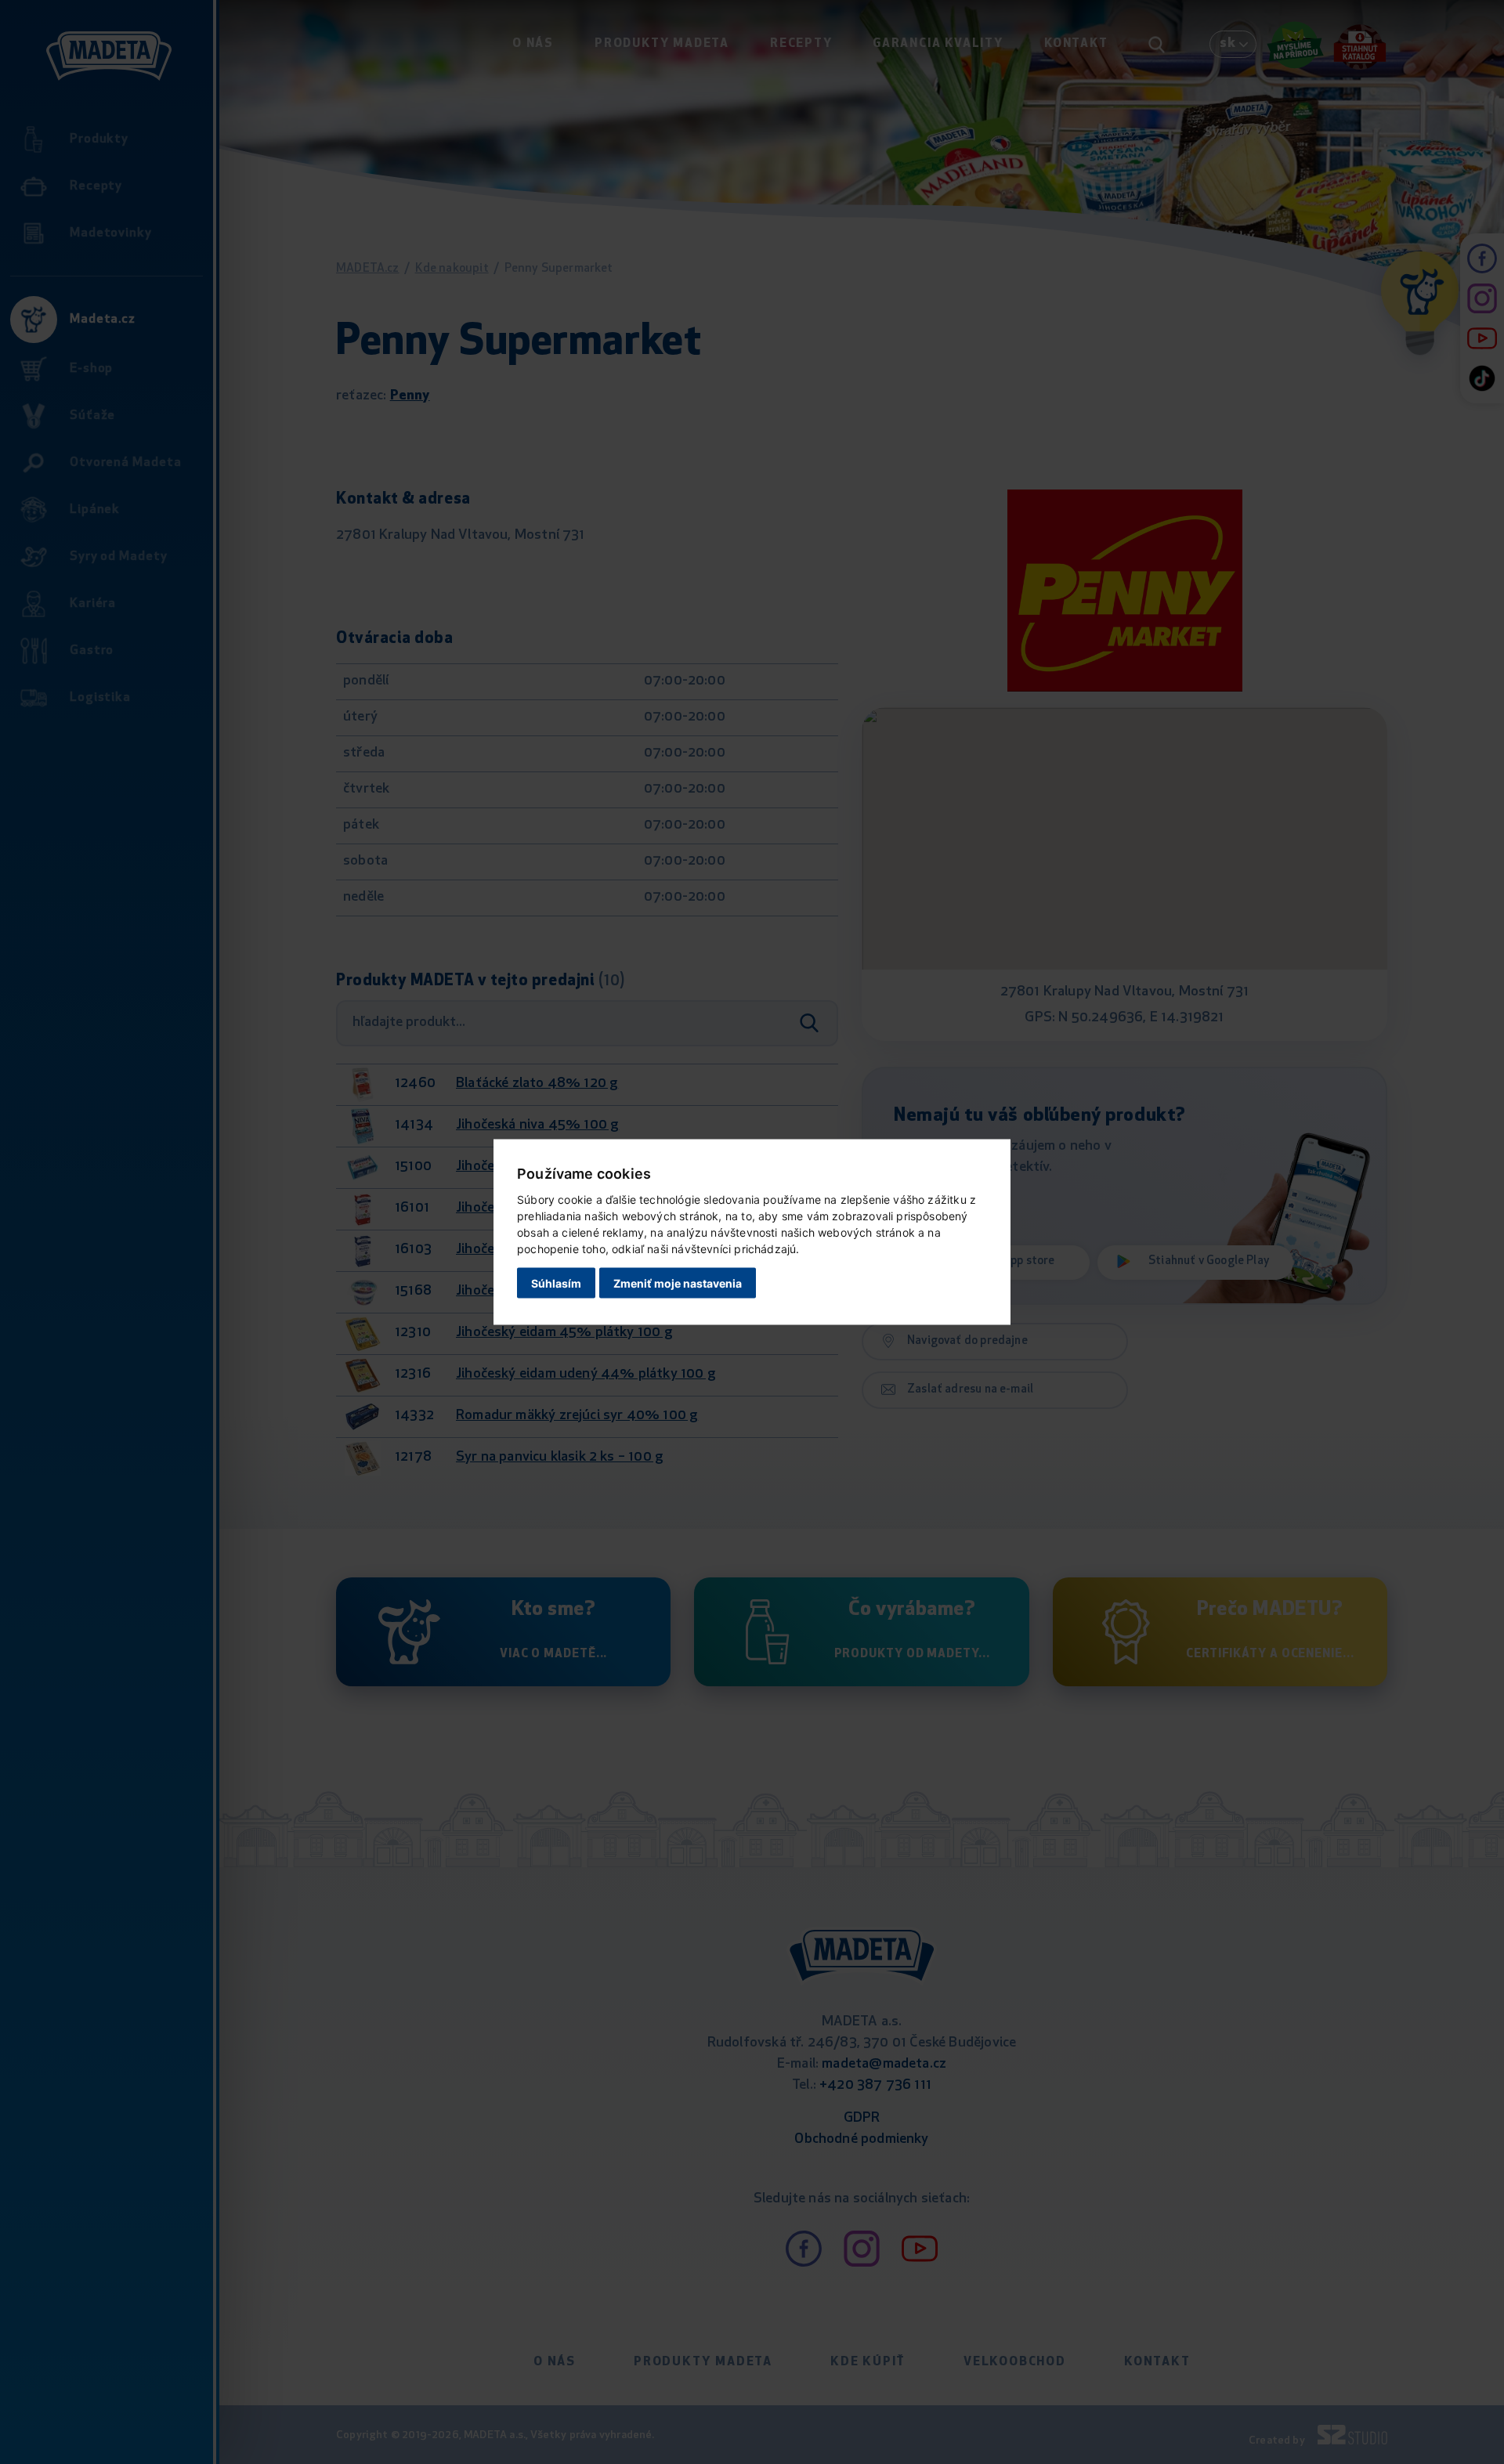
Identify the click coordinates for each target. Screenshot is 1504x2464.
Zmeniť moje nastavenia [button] (678, 1283)
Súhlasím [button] (556, 1283)
